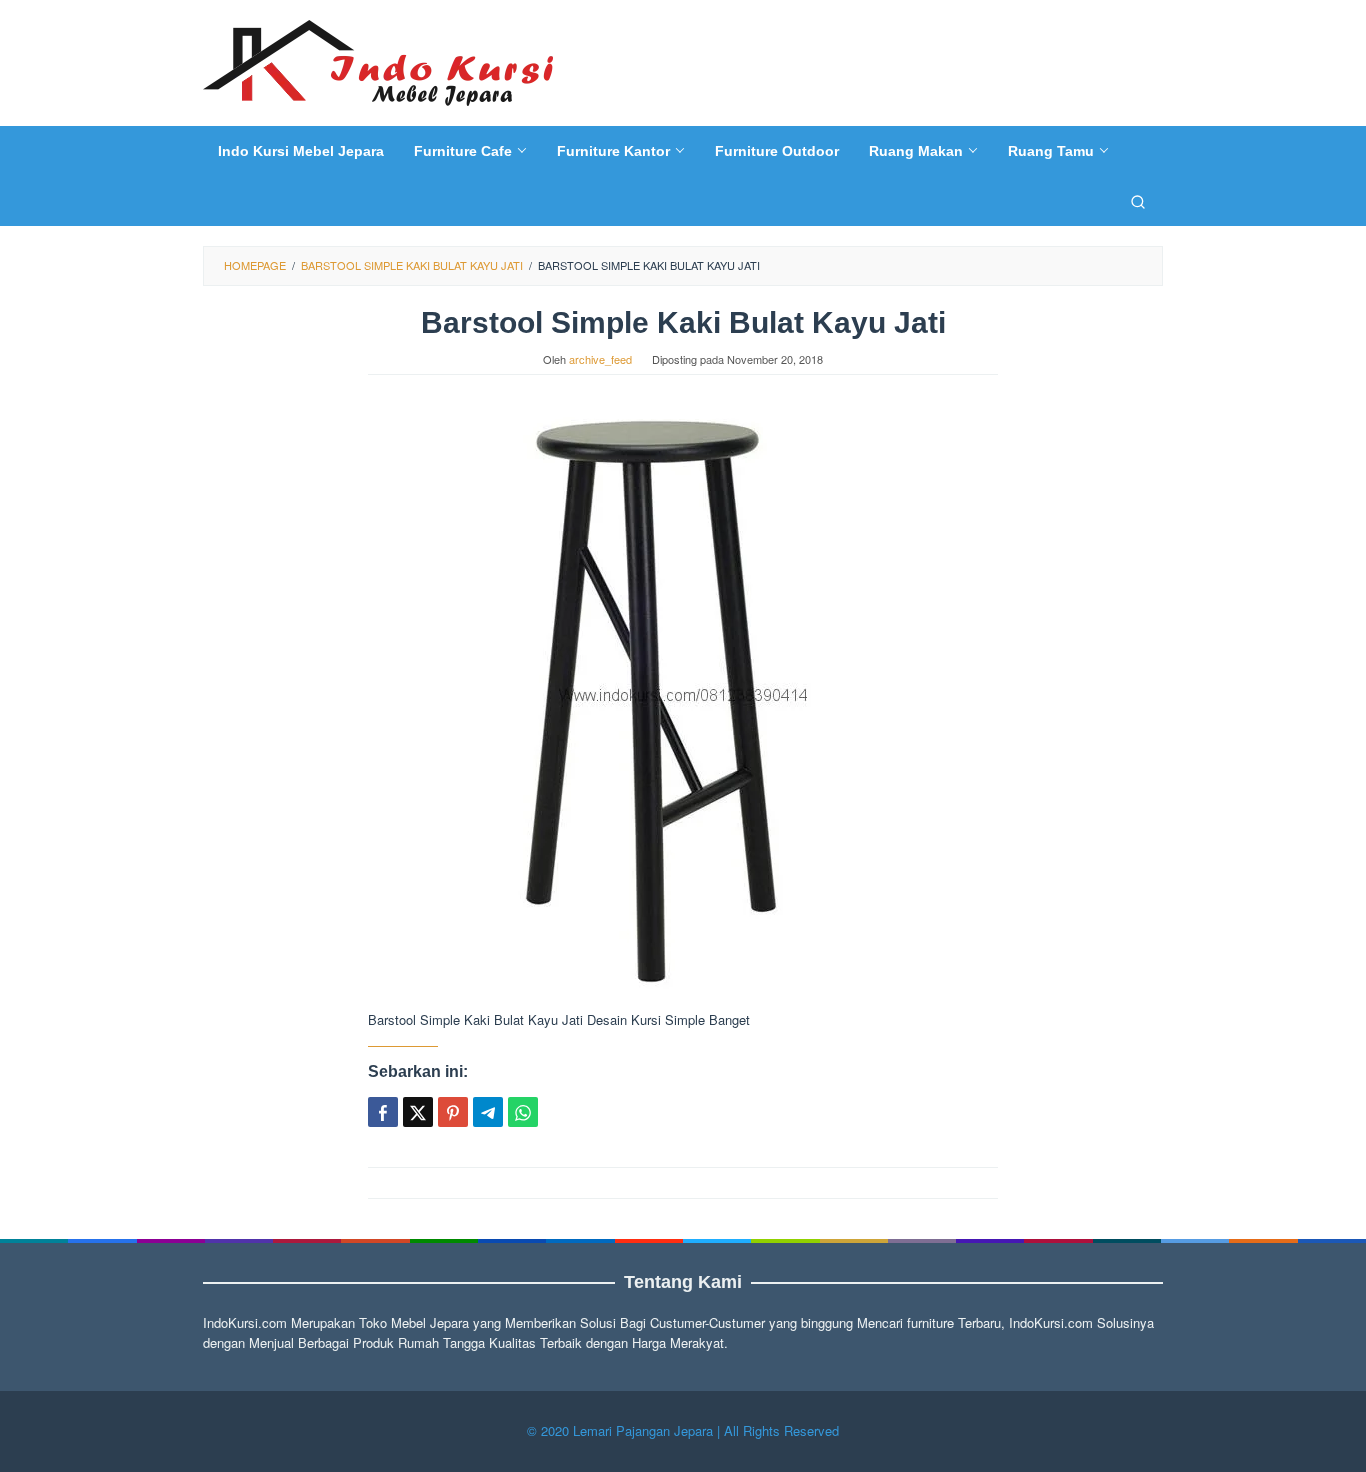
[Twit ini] (418, 1112)
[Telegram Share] (488, 1112)
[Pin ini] (453, 1112)
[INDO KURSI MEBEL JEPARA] (378, 60)
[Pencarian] (1138, 201)
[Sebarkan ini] (383, 1112)
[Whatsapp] (523, 1112)
